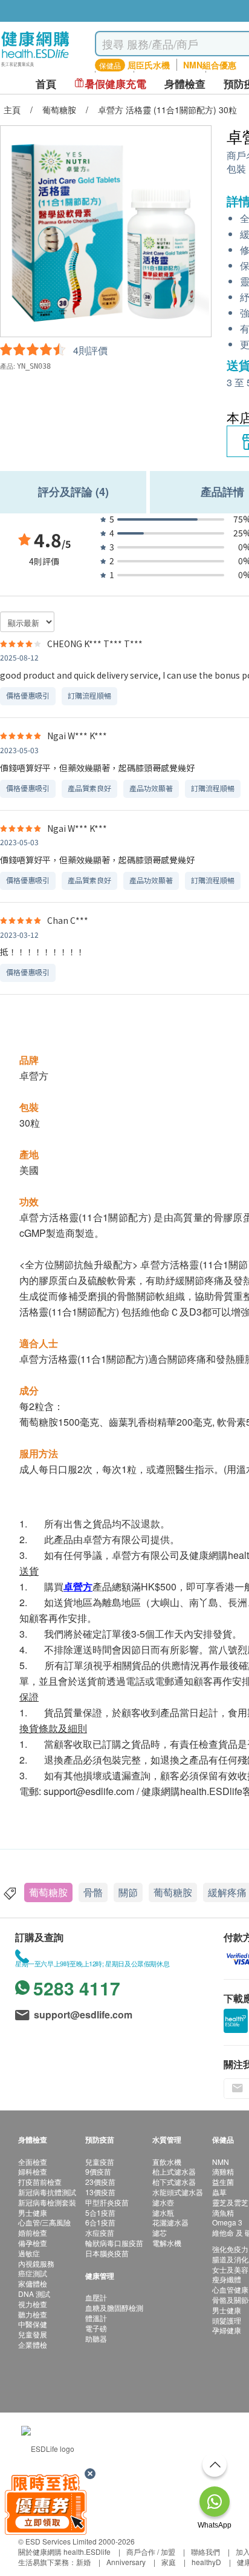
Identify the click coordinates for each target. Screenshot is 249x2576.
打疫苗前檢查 (40, 2182)
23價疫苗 (100, 2182)
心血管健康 (230, 2289)
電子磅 (96, 2328)
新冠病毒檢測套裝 (47, 2202)
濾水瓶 (163, 2212)
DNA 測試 (34, 2294)
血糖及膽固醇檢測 (114, 2308)
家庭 (169, 2562)
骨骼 (93, 1892)
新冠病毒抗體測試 (47, 2192)
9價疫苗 (98, 2171)
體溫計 (96, 2318)
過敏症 (29, 2253)
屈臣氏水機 (149, 65)
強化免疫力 (230, 2249)
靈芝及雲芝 (230, 2202)
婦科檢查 (33, 2171)
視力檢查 (33, 2304)
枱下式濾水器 (174, 2182)
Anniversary (126, 2562)
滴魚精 (223, 2212)
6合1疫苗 (100, 2222)
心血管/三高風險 (44, 2222)
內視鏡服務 (36, 2263)
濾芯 (160, 2232)
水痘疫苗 (100, 2232)
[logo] (35, 67)
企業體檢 (33, 2344)
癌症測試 (33, 2273)
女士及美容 (230, 2269)
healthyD (206, 2562)
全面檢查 (33, 2162)
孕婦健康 (227, 2330)
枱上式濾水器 (174, 2171)
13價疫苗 (100, 2192)
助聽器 (96, 2338)
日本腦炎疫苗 (107, 2253)
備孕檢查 (33, 2243)
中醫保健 (33, 2324)
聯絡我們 (205, 2551)
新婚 (83, 2562)
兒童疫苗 (100, 2162)
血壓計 (96, 2297)
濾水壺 (163, 2202)
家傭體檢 (33, 2283)
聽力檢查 (33, 2314)
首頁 (46, 84)
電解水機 (167, 2243)
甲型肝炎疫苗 (107, 2202)
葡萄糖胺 (48, 1892)
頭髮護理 (227, 2320)
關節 (128, 1892)
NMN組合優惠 (210, 65)
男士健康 (33, 2212)
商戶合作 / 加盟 (151, 2551)
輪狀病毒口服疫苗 (114, 2243)
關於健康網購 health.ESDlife (64, 2551)
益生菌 (223, 2182)
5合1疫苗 (100, 2212)
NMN (221, 2162)
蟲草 (219, 2192)
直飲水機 (167, 2162)
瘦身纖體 (227, 2279)
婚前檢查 (33, 2232)
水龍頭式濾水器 (178, 2192)
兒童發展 (33, 2334)
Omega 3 (227, 2222)
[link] (48, 2447)
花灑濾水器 (170, 2222)
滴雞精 (223, 2171)
